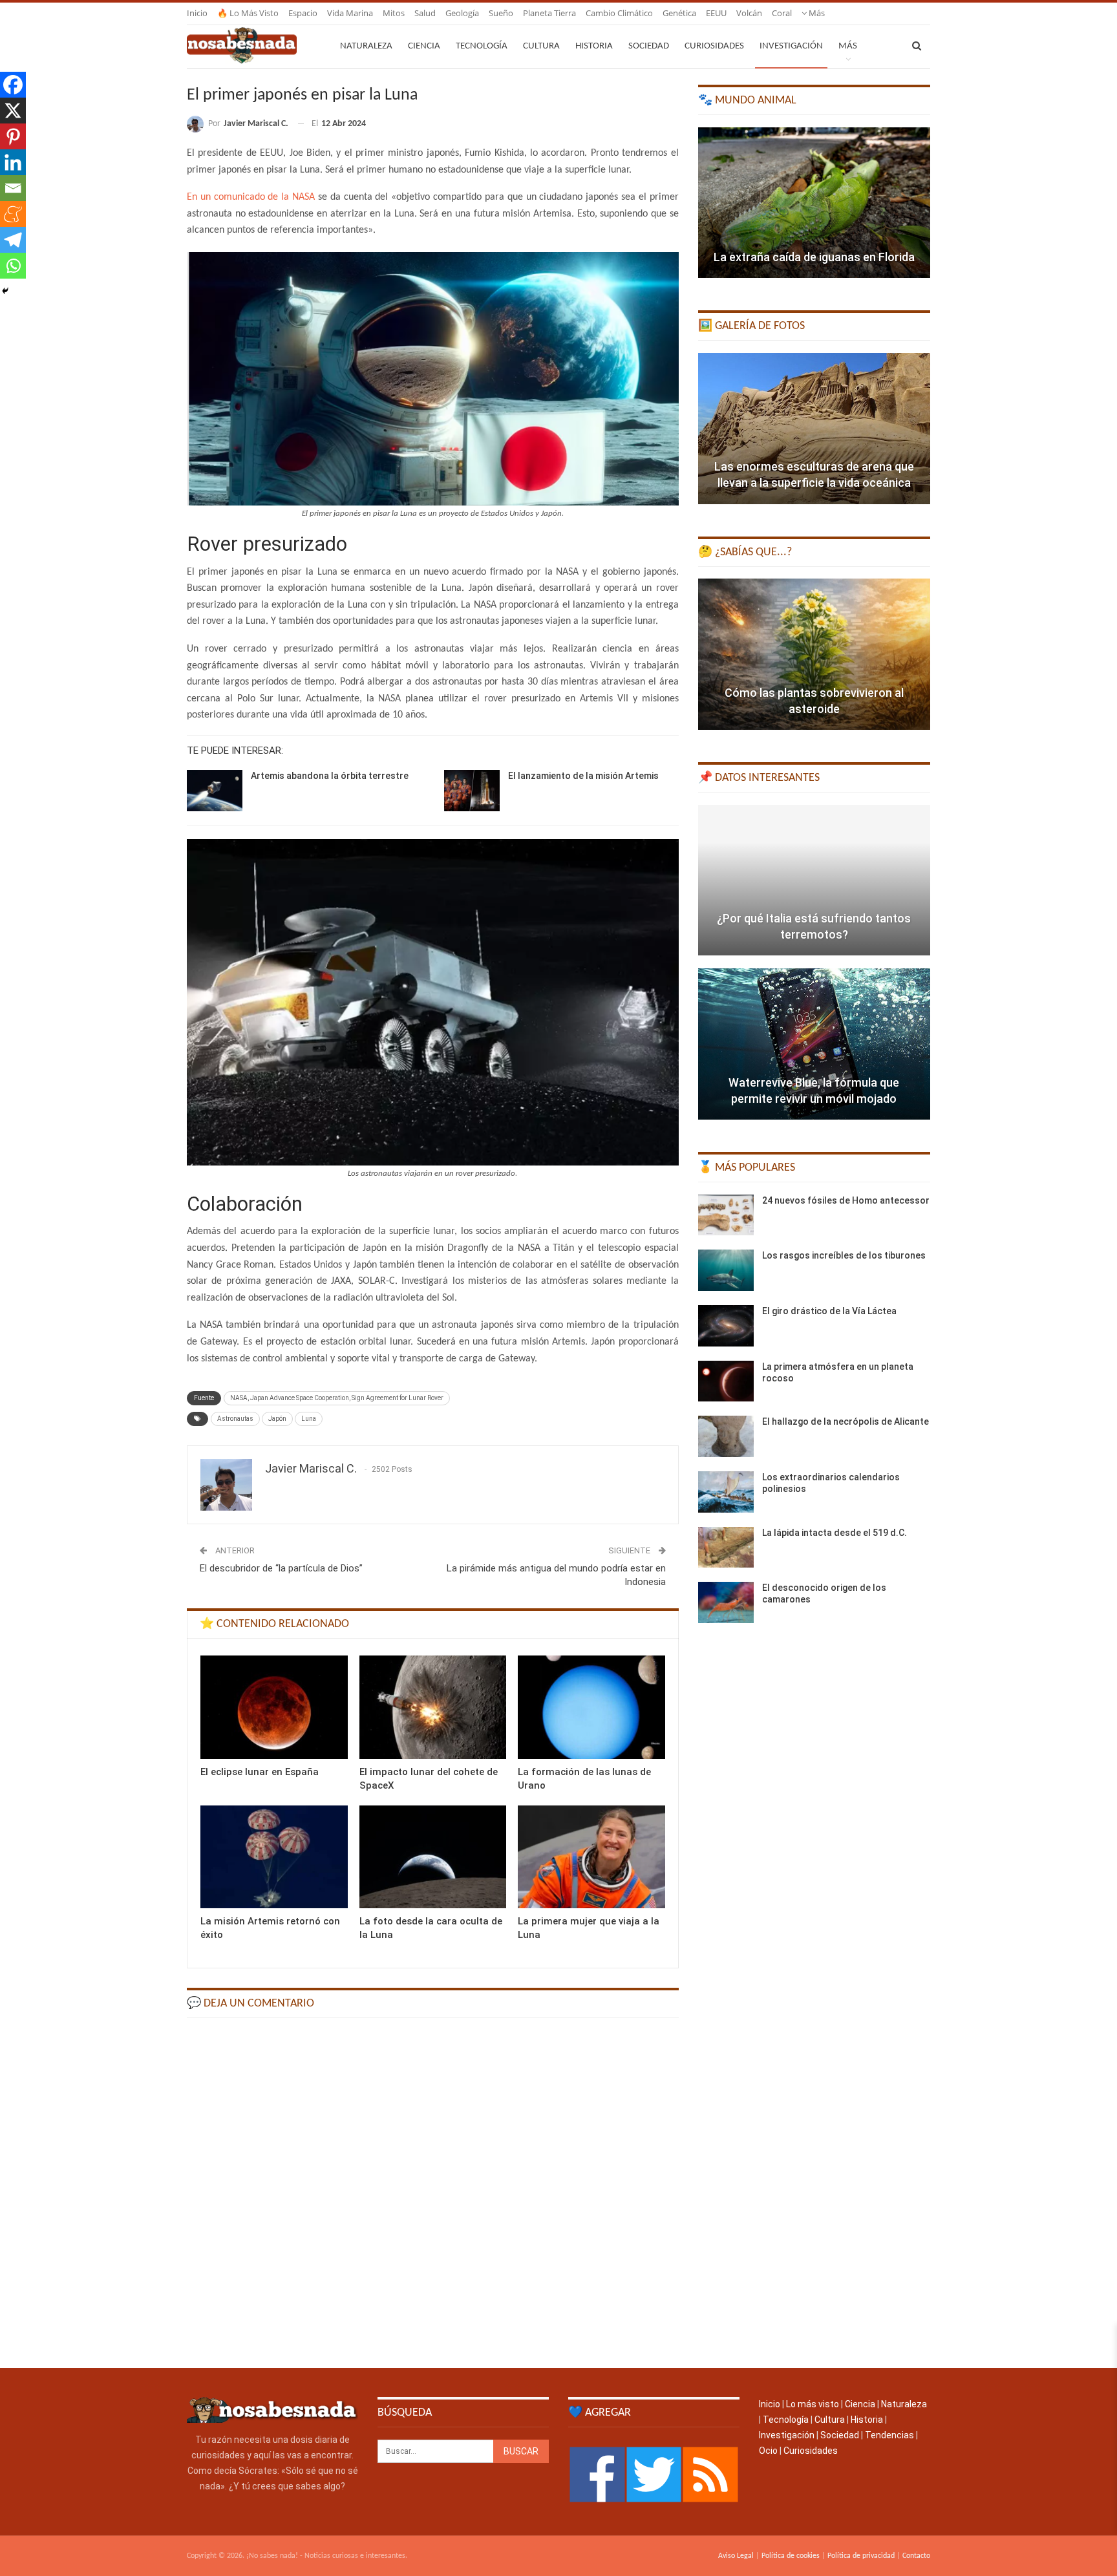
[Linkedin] (13, 162)
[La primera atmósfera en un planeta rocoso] (726, 1381)
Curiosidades (714, 46)
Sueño (501, 13)
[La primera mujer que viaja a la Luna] (591, 1857)
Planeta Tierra (549, 13)
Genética (679, 13)
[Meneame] (13, 214)
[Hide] (5, 291)
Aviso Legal (736, 2556)
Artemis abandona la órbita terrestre (330, 776)
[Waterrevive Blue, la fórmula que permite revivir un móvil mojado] (814, 1044)
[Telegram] (13, 240)
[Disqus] (433, 2192)
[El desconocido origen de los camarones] (726, 1602)
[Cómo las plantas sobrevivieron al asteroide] (814, 654)
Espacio (303, 13)
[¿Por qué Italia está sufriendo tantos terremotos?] (814, 880)
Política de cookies (791, 2556)
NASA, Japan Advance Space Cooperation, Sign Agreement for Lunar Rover (337, 1398)
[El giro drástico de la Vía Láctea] (726, 1326)
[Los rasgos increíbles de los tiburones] (726, 1270)
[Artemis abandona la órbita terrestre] (215, 791)
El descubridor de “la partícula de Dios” (281, 1568)
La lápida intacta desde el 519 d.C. (835, 1533)
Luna (309, 1419)
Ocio (768, 2451)
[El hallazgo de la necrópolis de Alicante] (726, 1436)
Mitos (394, 13)
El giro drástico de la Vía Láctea (829, 1311)
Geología (462, 13)
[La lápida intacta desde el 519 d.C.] (726, 1548)
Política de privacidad (861, 2556)
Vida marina (350, 13)
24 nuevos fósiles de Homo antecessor (846, 1200)
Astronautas (235, 1419)
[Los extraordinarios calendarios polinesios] (726, 1492)
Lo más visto (813, 2404)
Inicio (197, 13)
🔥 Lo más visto (248, 13)
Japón (277, 1419)
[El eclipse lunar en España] (274, 1707)
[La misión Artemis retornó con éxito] (274, 1857)
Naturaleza (366, 46)
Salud (425, 13)
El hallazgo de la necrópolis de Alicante (846, 1421)
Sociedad (649, 46)
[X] (13, 111)
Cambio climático (619, 13)
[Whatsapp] (13, 266)
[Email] (13, 188)
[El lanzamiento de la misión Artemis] (472, 791)
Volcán (749, 13)
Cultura (541, 46)
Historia (594, 46)
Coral (782, 13)
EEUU (716, 13)
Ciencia (424, 46)
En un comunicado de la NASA (252, 197)
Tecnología (482, 46)
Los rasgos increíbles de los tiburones (844, 1255)
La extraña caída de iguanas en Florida (814, 257)
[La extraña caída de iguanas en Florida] (814, 203)
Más (816, 13)
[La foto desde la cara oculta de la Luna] (433, 1857)
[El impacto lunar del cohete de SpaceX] (433, 1707)
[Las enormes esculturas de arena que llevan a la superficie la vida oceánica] (814, 429)
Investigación (791, 46)
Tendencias (889, 2435)
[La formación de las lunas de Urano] (591, 1707)
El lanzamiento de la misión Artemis (583, 776)
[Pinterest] (13, 136)
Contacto (916, 2556)
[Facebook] (13, 85)
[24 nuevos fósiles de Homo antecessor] (726, 1215)
